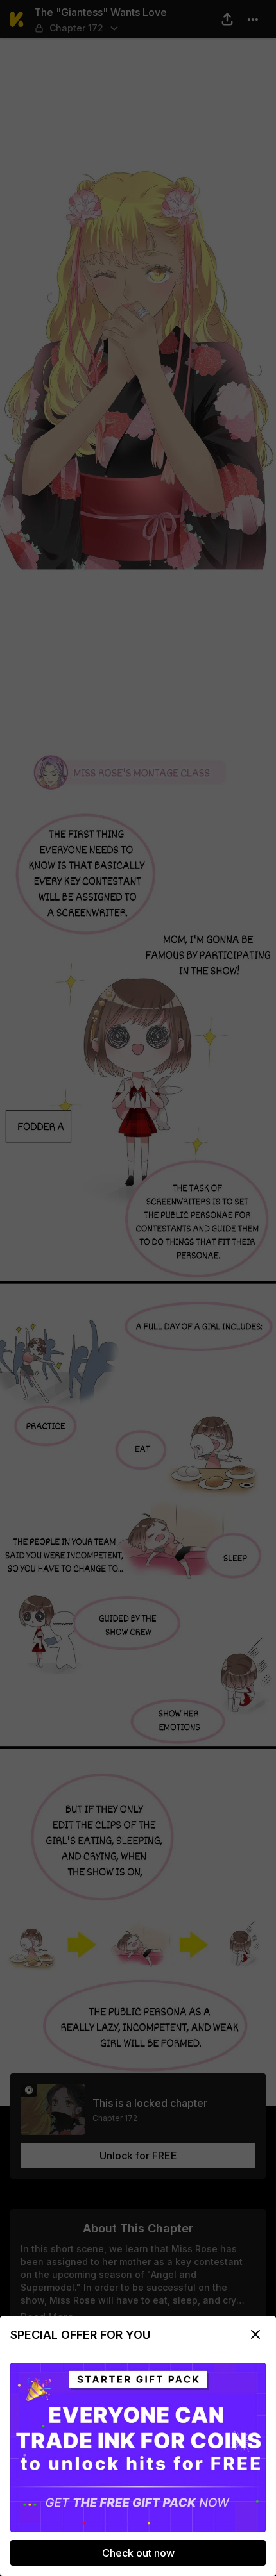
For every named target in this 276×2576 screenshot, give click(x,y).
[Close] (255, 2334)
